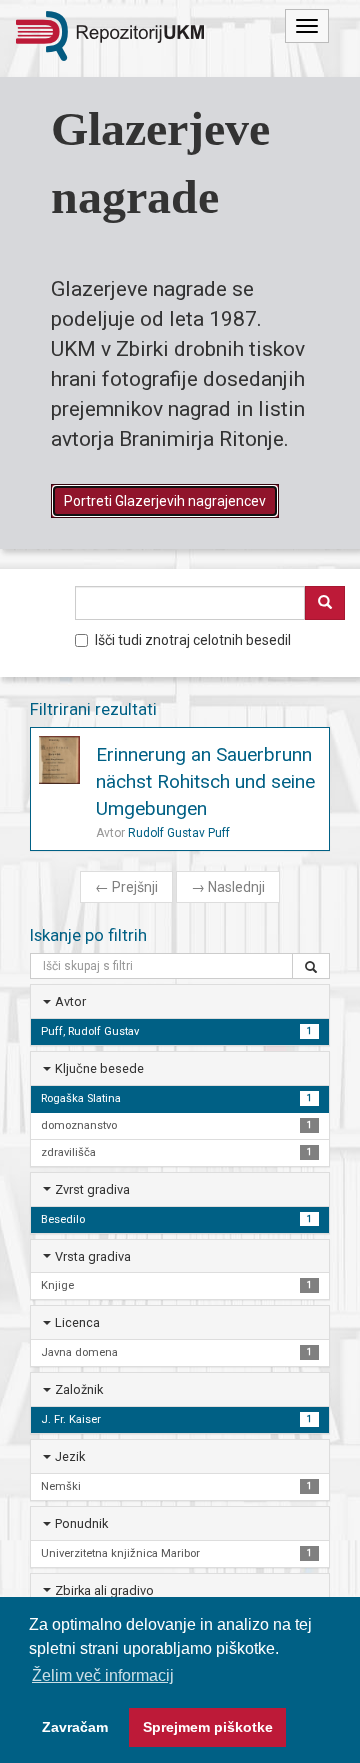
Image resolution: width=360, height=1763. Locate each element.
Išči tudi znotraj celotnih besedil (193, 640)
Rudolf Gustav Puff (179, 833)
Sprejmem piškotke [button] (208, 1727)
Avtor (70, 1001)
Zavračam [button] (75, 1727)
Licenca (77, 1322)
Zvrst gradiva (92, 1189)
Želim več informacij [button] (103, 1675)
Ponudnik (81, 1523)
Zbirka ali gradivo (104, 1590)
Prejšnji (126, 887)
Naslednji (228, 887)
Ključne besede (99, 1068)
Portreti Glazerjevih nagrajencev (165, 501)
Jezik (70, 1456)
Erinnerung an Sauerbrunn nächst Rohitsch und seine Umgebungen (205, 781)
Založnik (79, 1389)
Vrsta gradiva (93, 1256)
